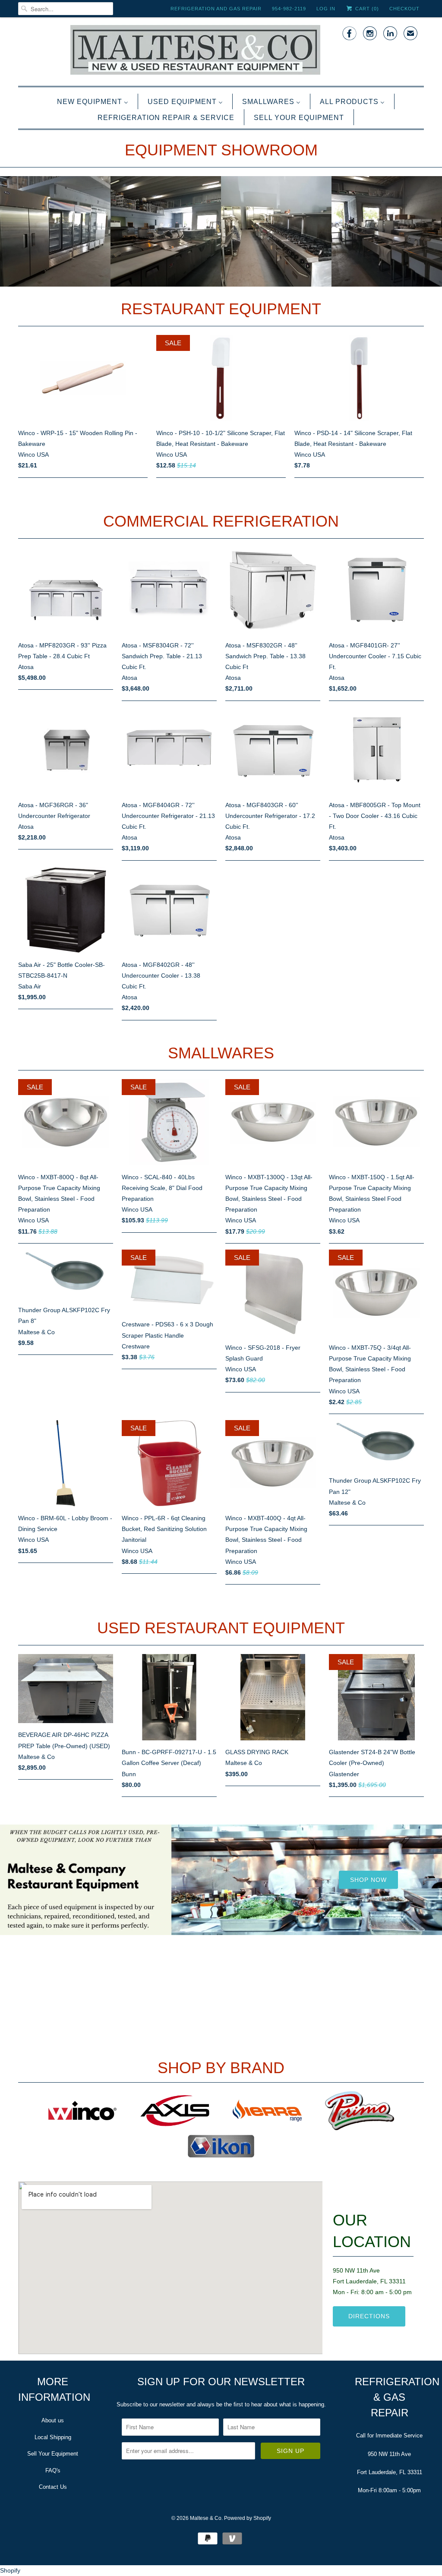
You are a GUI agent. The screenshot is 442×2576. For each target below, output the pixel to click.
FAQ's (53, 2470)
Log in (326, 9)
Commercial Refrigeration (221, 521)
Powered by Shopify (248, 2518)
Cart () (366, 9)
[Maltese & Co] (221, 51)
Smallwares (221, 1053)
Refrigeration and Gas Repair (216, 9)
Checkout (404, 9)
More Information (221, 1935)
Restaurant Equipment (221, 309)
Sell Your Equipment (53, 2454)
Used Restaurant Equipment (221, 1628)
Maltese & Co (206, 2518)
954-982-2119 (289, 9)
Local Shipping (53, 2437)
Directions (369, 2316)
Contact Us (53, 2487)
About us (53, 2420)
